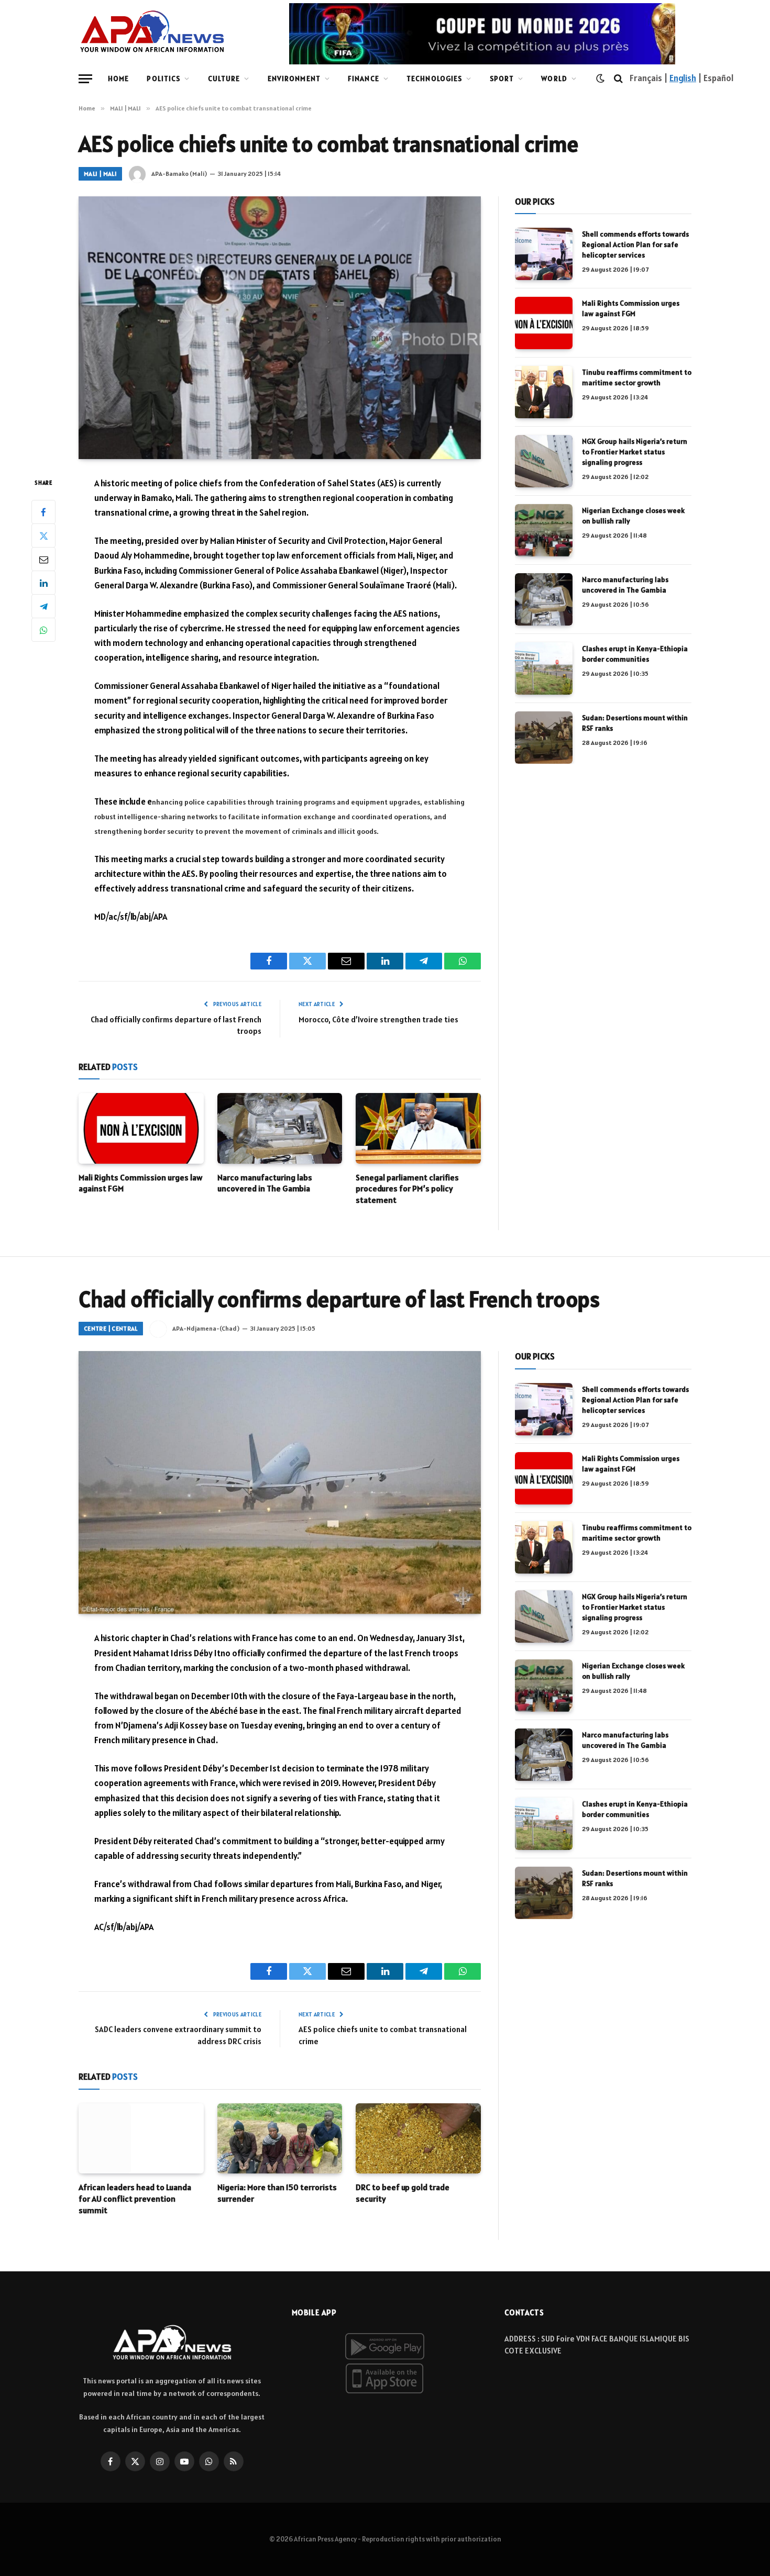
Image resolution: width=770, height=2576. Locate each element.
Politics (163, 79)
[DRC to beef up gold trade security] (418, 2138)
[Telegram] (43, 606)
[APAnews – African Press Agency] (152, 31)
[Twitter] (43, 536)
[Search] (618, 79)
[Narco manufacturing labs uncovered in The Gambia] (280, 1128)
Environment (294, 79)
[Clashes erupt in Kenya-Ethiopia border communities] (544, 668)
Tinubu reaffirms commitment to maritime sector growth (637, 377)
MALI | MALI (100, 174)
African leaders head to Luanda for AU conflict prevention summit (135, 2199)
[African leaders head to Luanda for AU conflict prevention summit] (141, 2138)
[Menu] (85, 79)
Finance (364, 79)
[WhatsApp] (43, 630)
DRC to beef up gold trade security (403, 2193)
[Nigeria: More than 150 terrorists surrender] (280, 2138)
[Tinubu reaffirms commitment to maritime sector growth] (544, 392)
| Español (715, 78)
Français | (650, 78)
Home (118, 79)
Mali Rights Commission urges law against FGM (140, 1183)
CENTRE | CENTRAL (111, 1328)
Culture (224, 79)
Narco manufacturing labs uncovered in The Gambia (265, 1183)
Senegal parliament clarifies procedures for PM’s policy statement (407, 1189)
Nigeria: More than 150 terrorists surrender (277, 2193)
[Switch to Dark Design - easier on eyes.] (600, 79)
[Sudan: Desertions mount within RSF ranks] (544, 738)
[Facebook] (43, 512)
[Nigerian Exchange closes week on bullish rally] (544, 530)
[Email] (43, 559)
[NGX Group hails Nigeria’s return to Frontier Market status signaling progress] (544, 461)
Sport (502, 79)
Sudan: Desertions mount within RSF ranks (635, 723)
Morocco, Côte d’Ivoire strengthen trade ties (378, 1019)
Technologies (434, 79)
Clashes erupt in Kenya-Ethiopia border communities (635, 654)
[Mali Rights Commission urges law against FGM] (141, 1128)
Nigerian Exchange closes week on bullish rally (633, 516)
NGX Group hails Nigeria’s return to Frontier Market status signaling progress (635, 452)
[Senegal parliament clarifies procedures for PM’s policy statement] (418, 1128)
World (554, 79)
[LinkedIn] (43, 583)
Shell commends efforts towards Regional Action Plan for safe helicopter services (635, 244)
